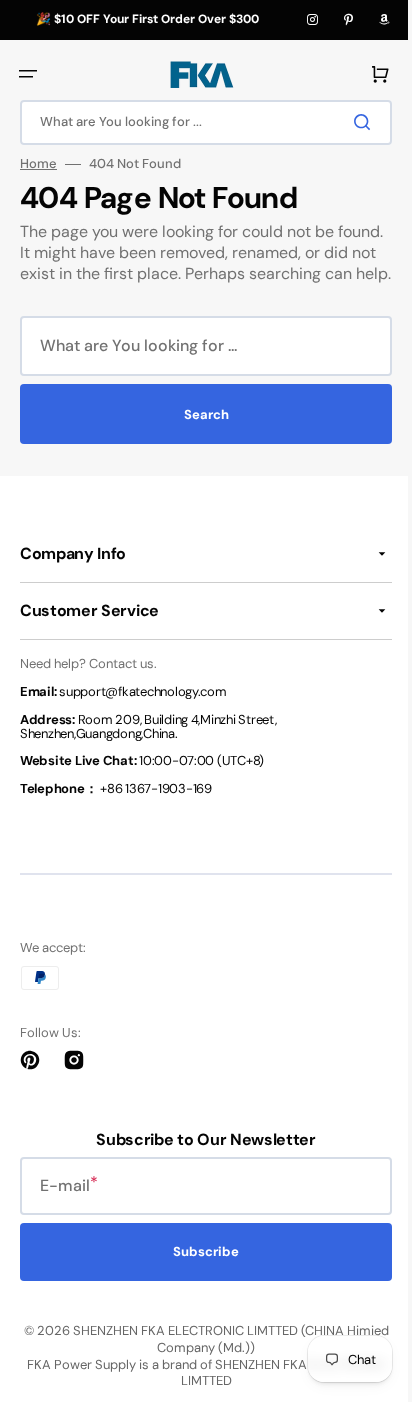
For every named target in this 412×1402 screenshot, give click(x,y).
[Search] (351, 122)
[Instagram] (312, 20)
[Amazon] (384, 20)
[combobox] (198, 122)
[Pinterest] (348, 20)
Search (198, 435)
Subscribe (199, 1272)
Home (38, 164)
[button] (28, 74)
